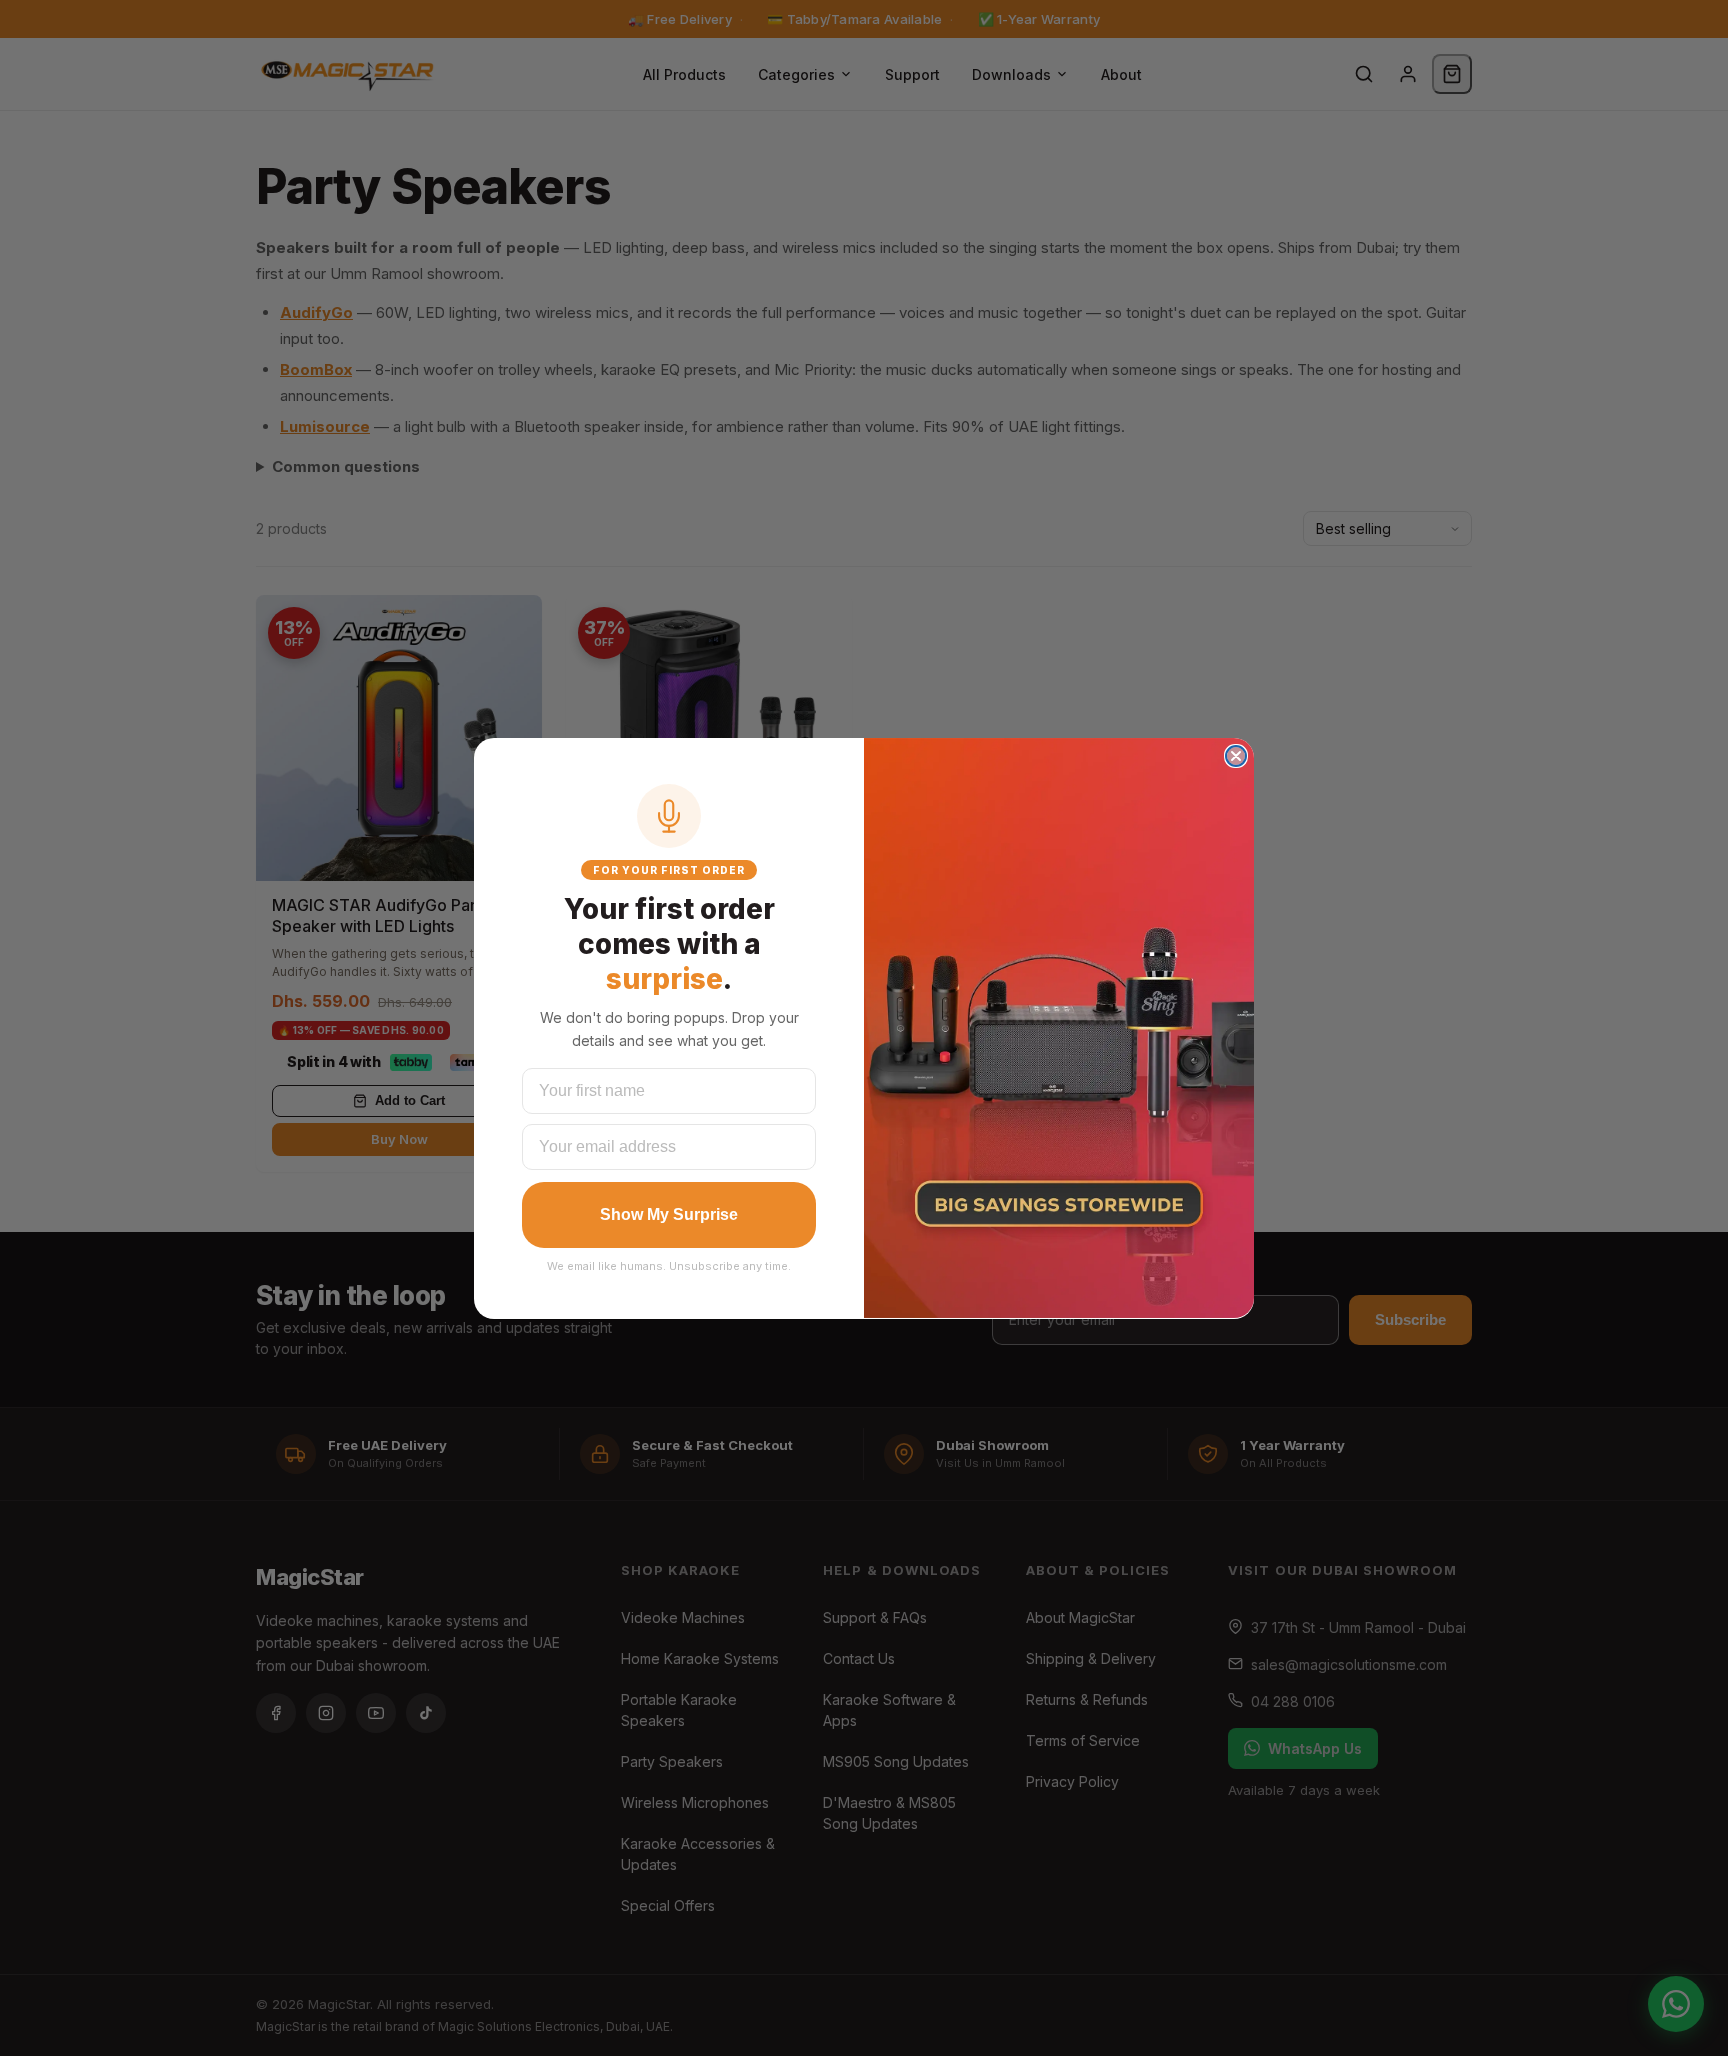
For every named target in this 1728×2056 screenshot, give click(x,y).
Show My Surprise (669, 1214)
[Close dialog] (1236, 756)
